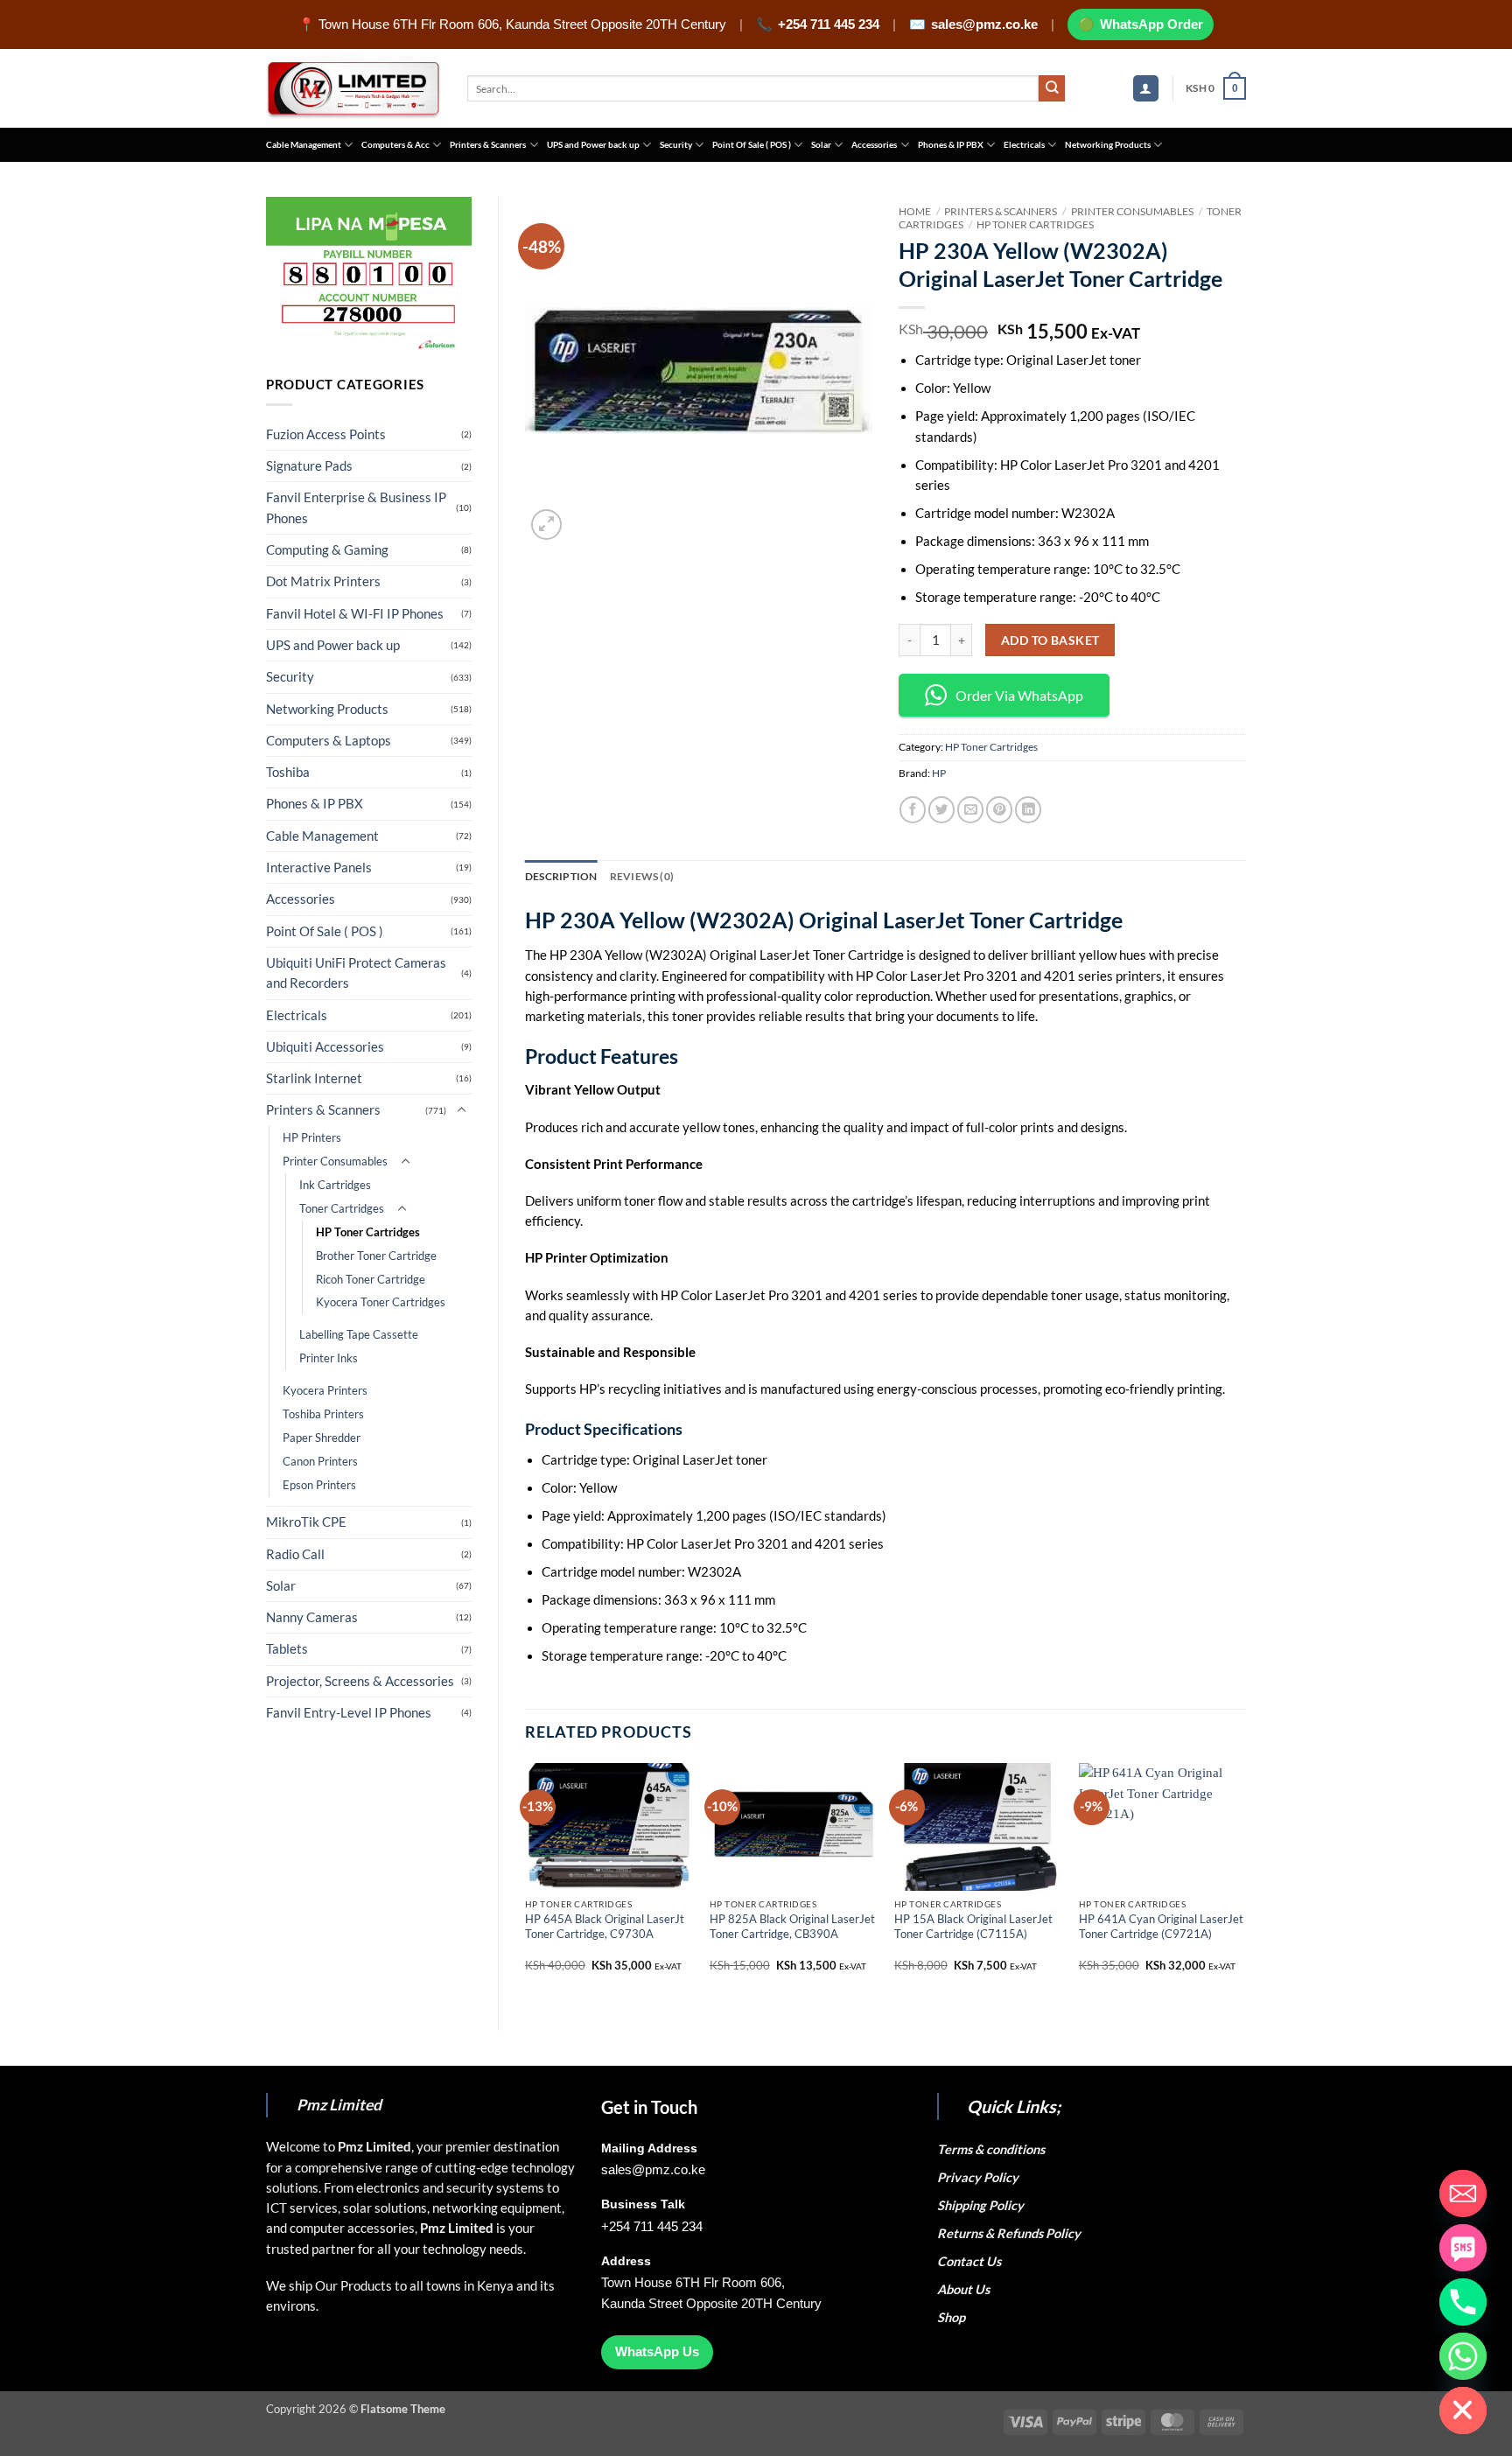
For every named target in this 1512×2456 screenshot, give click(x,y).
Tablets (287, 1649)
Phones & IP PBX (951, 144)
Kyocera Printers (325, 1390)
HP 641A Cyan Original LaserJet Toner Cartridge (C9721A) (1161, 1926)
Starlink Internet (314, 1078)
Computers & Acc (395, 144)
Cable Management (304, 144)
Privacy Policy (978, 2177)
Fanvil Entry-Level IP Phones (349, 1713)
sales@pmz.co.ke (984, 24)
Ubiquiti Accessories (325, 1047)
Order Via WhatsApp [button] (1019, 695)
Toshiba (288, 772)
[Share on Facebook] (913, 809)
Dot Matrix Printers (323, 581)
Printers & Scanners (488, 144)
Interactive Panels (319, 868)
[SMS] (1463, 2248)
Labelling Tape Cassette (359, 1334)
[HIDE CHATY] (1463, 2411)
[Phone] (1463, 2302)
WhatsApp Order (1151, 24)
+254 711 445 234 (829, 24)
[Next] (1245, 1882)
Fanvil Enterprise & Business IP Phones (356, 507)
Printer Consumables (335, 1161)
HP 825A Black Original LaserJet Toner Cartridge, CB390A (792, 1926)
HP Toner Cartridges (368, 1232)
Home (915, 211)
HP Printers (312, 1137)
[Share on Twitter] (941, 809)
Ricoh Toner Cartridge (371, 1279)
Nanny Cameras (312, 1617)
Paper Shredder (322, 1438)
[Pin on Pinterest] (999, 809)
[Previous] (526, 1882)
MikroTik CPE (306, 1522)
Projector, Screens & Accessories (360, 1681)
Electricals (1024, 144)
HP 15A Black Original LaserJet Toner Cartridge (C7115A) (973, 1926)
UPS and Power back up (593, 144)
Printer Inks (329, 1358)
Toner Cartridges (342, 1208)
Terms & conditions (994, 2149)
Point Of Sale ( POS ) (752, 144)
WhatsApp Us (657, 2352)
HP (939, 773)
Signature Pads (309, 466)
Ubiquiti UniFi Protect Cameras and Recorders (356, 973)
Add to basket (1050, 640)
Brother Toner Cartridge (376, 1256)
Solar (821, 144)
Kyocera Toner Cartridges (381, 1302)
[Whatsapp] (1463, 2356)
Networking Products (1108, 144)
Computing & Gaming (327, 550)
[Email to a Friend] (970, 809)
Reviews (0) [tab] (642, 876)
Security (676, 144)
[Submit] (1052, 89)
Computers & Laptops (329, 741)
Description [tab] (561, 876)
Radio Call (295, 1554)
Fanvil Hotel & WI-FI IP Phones (355, 614)
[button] (1146, 88)
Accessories (874, 144)
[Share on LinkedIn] (1028, 809)
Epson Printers (319, 1485)
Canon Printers (320, 1461)
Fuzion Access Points (326, 434)
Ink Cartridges (335, 1185)
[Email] (1463, 2194)
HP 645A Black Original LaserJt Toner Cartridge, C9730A (605, 1926)
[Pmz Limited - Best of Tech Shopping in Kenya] (353, 89)
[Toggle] (461, 1110)
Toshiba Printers (323, 1414)
